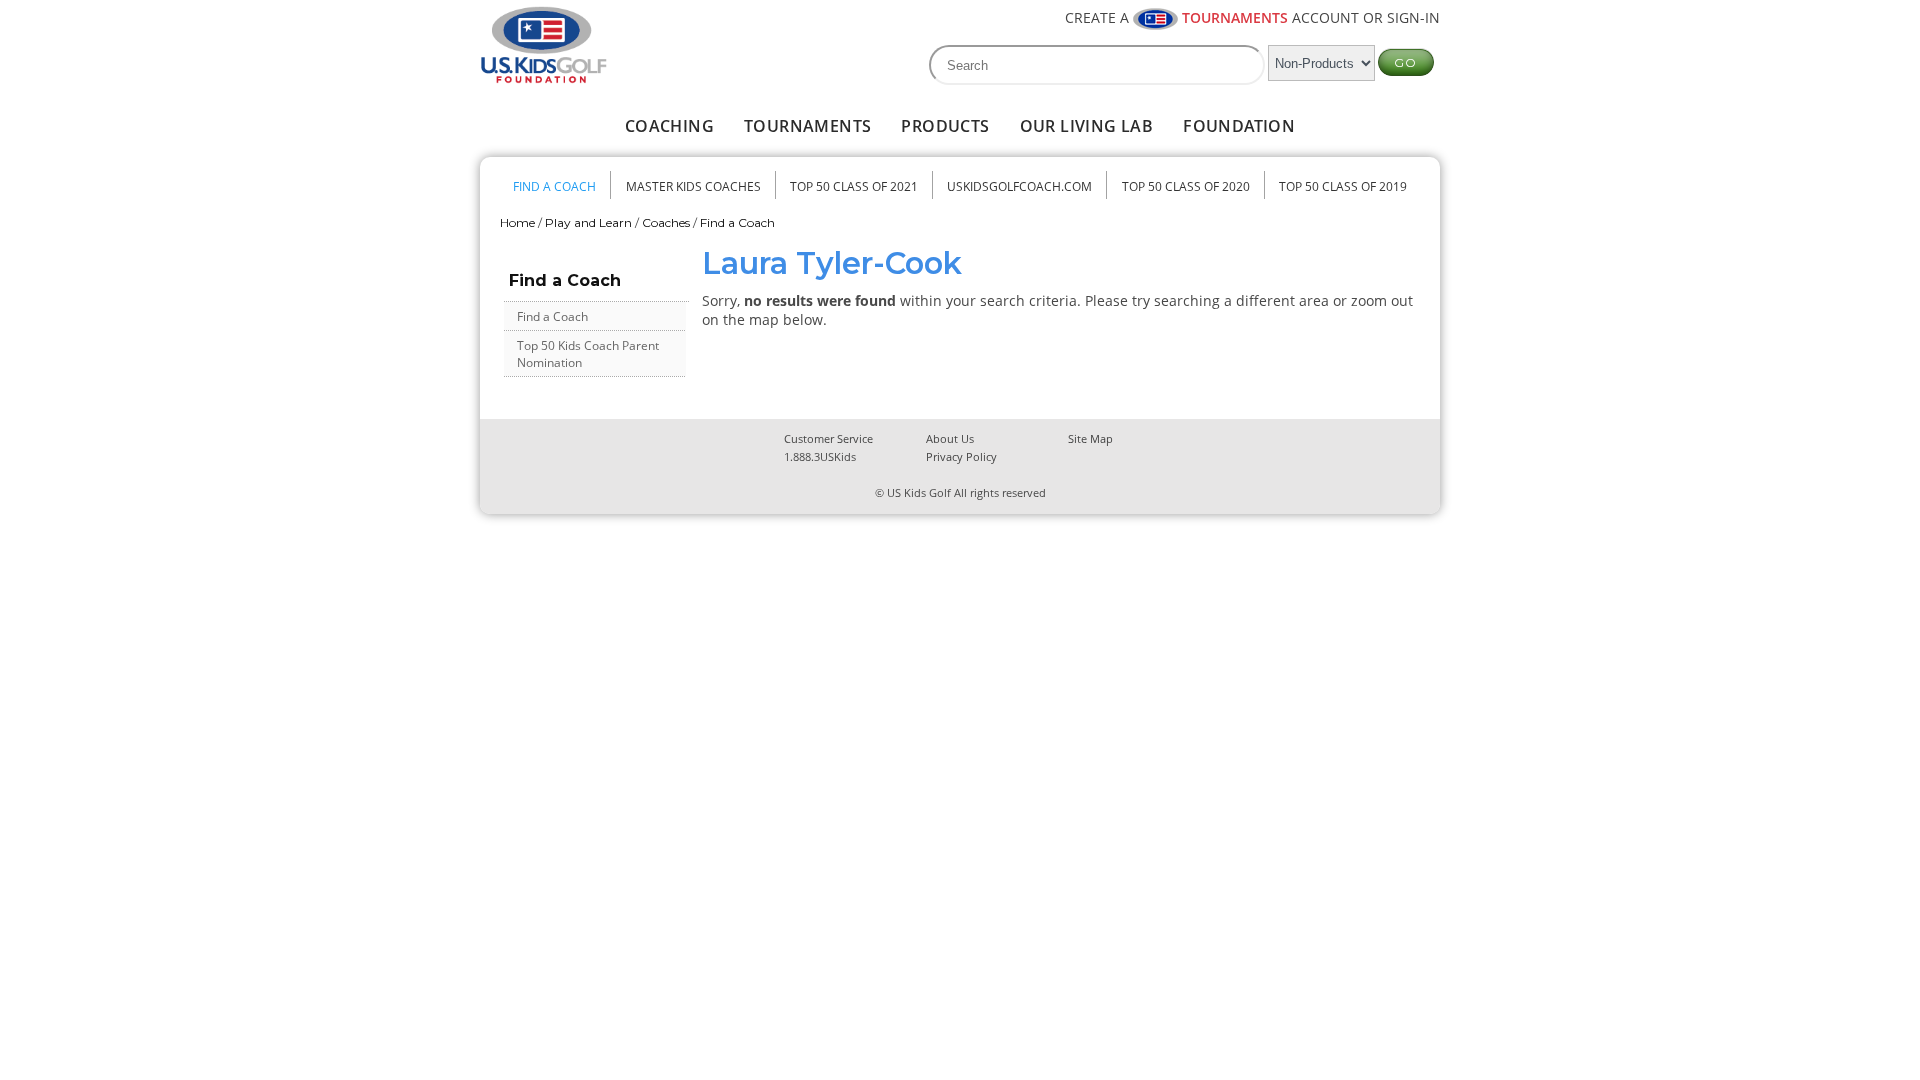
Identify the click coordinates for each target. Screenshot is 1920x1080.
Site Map (1090, 438)
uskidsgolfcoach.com (1019, 186)
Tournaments (807, 126)
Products (945, 126)
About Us (950, 438)
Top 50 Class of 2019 (1343, 186)
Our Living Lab (1087, 126)
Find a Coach (554, 186)
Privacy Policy (961, 456)
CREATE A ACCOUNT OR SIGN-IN (1252, 17)
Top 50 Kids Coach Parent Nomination (588, 354)
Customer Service (828, 438)
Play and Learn (588, 222)
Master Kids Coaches (693, 186)
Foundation (1239, 126)
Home (517, 222)
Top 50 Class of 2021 (854, 186)
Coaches (666, 222)
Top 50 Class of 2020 (1186, 186)
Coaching (669, 126)
